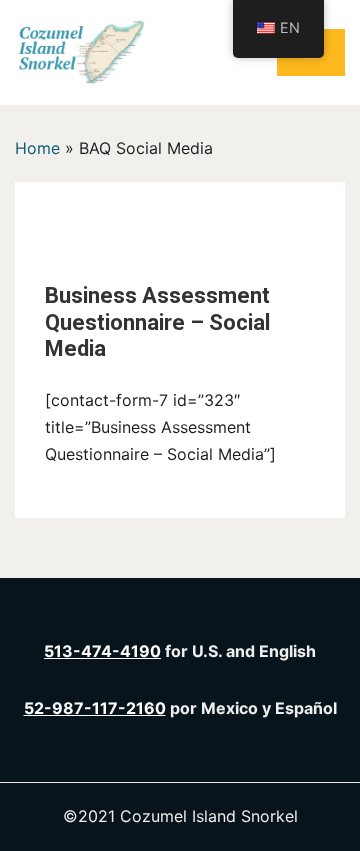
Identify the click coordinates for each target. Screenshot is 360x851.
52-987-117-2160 (95, 708)
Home (37, 148)
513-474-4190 (102, 651)
